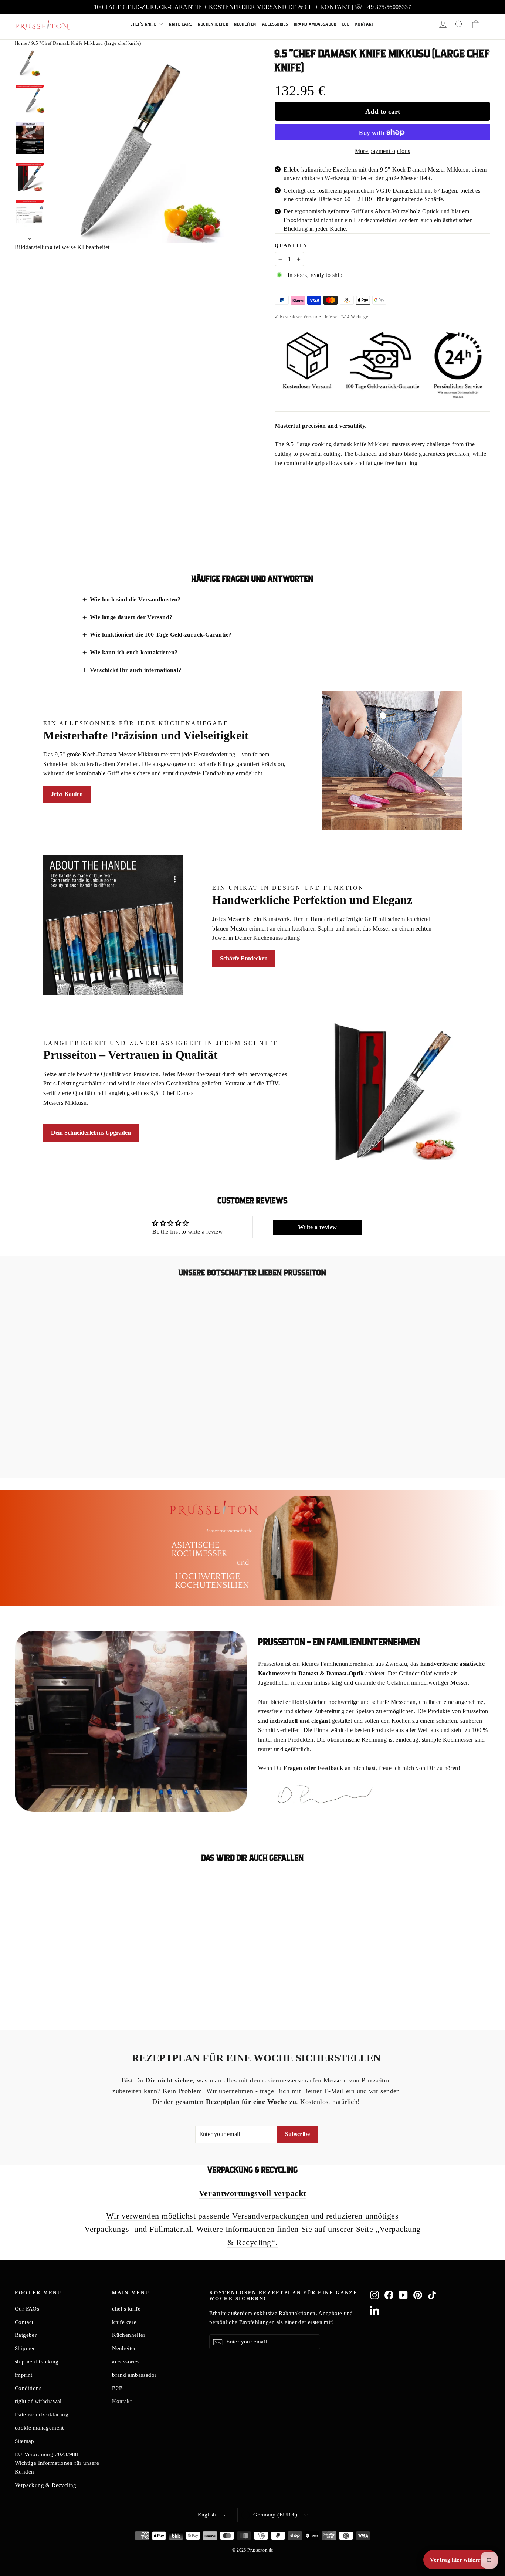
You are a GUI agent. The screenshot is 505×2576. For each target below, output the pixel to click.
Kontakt (365, 24)
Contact (24, 2322)
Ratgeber (26, 2335)
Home (21, 43)
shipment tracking (37, 2362)
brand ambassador (315, 24)
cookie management (39, 2428)
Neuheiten (245, 24)
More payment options (383, 151)
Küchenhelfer (213, 24)
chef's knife (144, 24)
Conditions (28, 2388)
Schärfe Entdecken (244, 958)
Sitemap (25, 2441)
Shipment (26, 2348)
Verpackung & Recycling (46, 2485)
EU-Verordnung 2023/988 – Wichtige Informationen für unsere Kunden (57, 2463)
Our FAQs (27, 2309)
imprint (24, 2375)
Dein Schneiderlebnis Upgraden (91, 1133)
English (207, 2515)
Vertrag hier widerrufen (461, 2560)
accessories (275, 24)
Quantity (291, 245)
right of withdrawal (38, 2401)
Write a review (318, 1227)
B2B (346, 24)
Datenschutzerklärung (42, 2414)
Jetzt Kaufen (67, 794)
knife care (180, 24)
